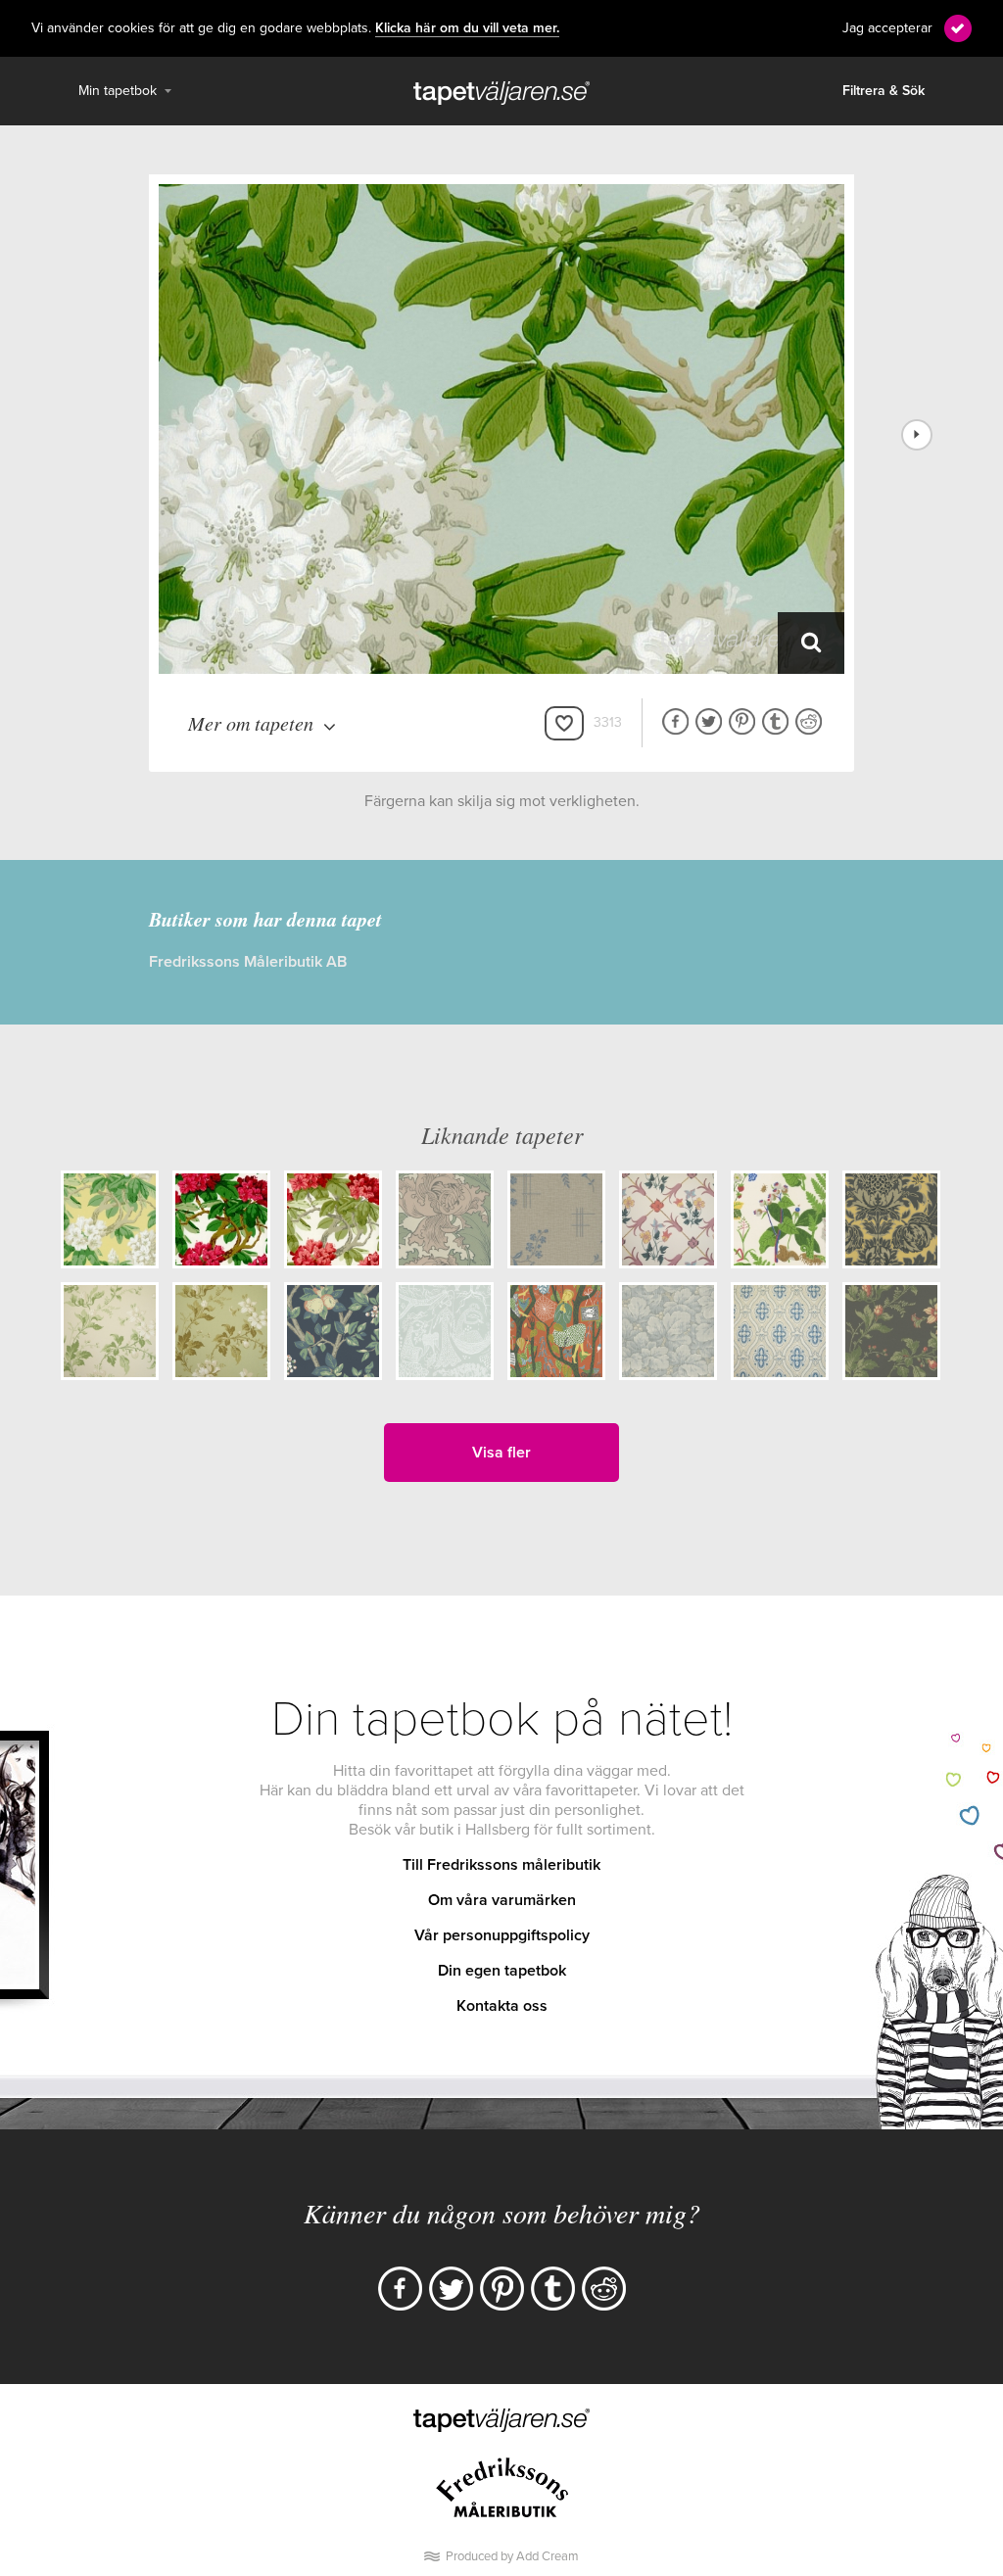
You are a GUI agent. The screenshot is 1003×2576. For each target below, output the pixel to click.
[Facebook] (400, 2289)
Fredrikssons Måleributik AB (248, 962)
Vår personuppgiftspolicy (502, 1935)
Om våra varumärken (502, 1900)
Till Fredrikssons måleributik (501, 1865)
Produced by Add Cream (512, 2556)
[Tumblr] (553, 2289)
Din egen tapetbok (502, 1971)
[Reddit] (604, 2289)
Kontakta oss (502, 2006)
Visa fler (501, 1453)
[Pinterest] (502, 2289)
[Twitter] (451, 2289)
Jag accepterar (887, 28)
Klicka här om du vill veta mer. (467, 28)
